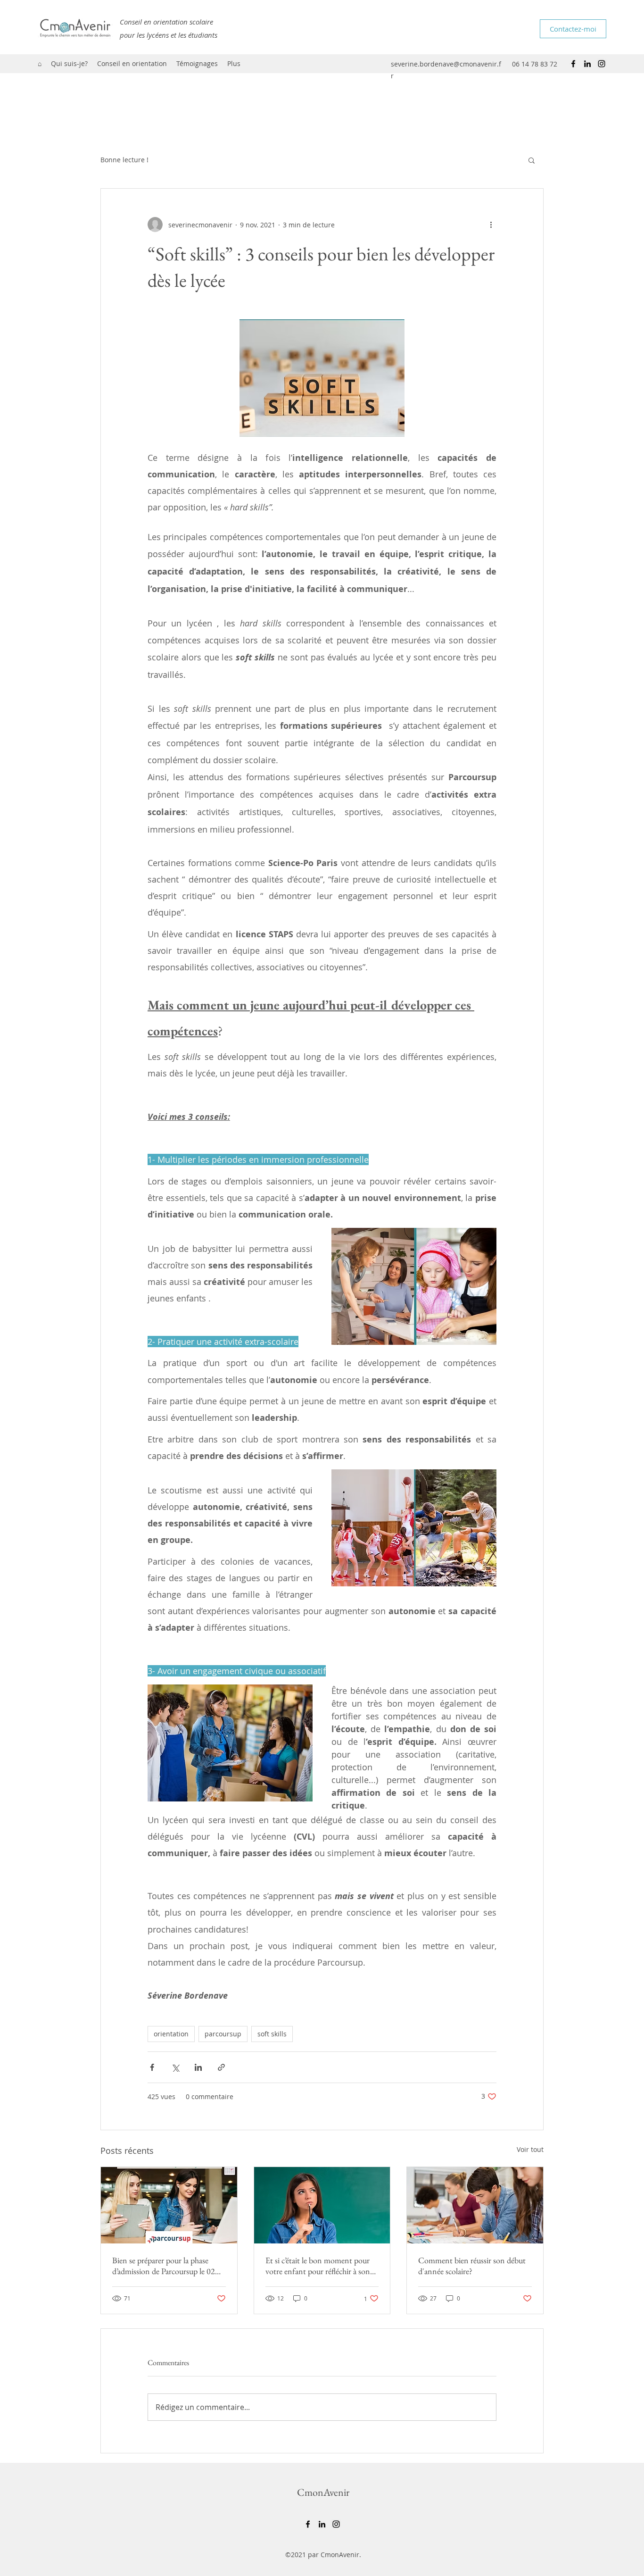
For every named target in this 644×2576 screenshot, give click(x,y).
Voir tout (530, 2149)
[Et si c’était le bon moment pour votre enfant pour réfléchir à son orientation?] (322, 2205)
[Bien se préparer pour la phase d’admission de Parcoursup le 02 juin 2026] (169, 2205)
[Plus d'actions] (491, 225)
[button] (532, 160)
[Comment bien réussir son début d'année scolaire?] (475, 2205)
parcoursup (223, 2034)
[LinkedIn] (587, 64)
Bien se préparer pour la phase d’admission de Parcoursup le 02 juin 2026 (164, 2266)
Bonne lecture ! (124, 160)
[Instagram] (602, 64)
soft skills (272, 2034)
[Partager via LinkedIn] (198, 2067)
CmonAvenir (323, 2492)
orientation (171, 2034)
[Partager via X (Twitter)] (175, 2067)
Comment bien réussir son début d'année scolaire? (472, 2266)
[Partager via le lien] (221, 2067)
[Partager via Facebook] (152, 2067)
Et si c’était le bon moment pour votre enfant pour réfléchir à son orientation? (318, 2266)
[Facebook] (573, 64)
